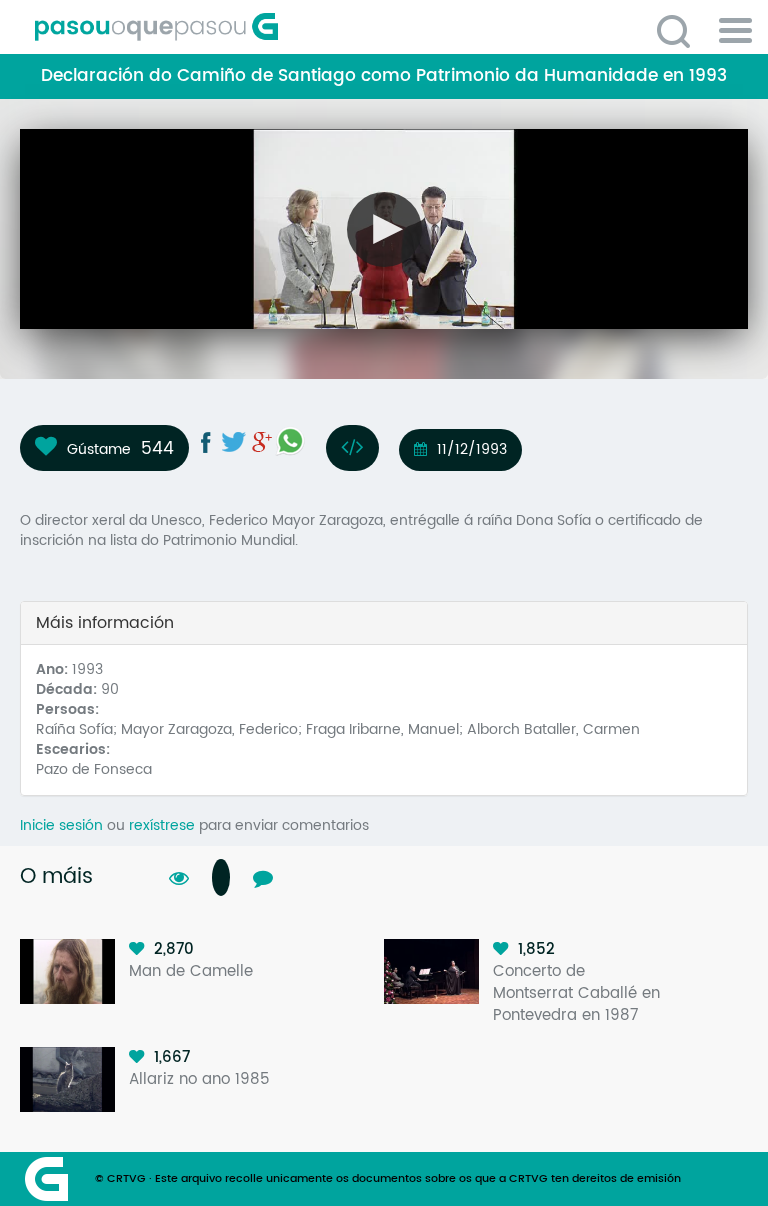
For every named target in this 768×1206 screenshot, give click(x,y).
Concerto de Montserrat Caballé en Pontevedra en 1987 (576, 993)
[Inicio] (245, 27)
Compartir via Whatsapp (290, 441)
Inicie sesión (61, 825)
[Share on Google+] (262, 442)
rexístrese (162, 825)
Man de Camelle (191, 971)
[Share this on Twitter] (234, 442)
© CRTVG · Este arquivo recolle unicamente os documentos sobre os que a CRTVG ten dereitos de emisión (388, 1179)
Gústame (99, 449)
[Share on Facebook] (206, 442)
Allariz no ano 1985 (199, 1079)
